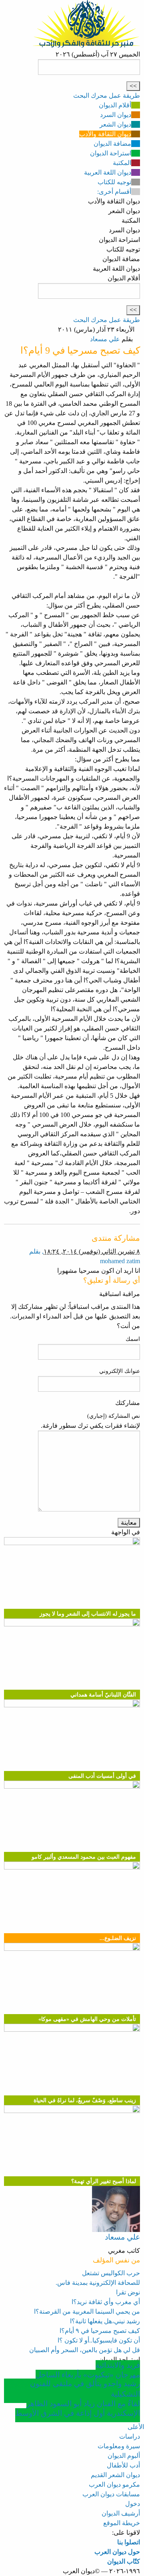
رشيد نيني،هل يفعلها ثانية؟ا (105, 2321)
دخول (133, 2504)
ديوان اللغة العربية (108, 172)
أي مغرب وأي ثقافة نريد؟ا (106, 2302)
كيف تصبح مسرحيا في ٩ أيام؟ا (100, 2331)
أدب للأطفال (123, 2465)
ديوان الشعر (115, 124)
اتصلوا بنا (129, 2542)
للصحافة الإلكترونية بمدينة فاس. (98, 2283)
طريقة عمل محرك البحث (107, 96)
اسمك (133, 1339)
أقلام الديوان (115, 105)
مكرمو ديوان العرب (114, 2484)
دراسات (130, 2436)
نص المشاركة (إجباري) (114, 1416)
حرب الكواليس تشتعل (111, 2273)
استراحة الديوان (111, 153)
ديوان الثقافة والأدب (105, 134)
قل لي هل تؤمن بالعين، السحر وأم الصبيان (85, 2350)
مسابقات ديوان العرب (111, 2494)
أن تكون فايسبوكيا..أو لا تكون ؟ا (99, 2340)
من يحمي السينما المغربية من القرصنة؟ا (87, 2311)
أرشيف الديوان (121, 2513)
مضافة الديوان (112, 144)
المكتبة (122, 163)
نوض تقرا (128, 2292)
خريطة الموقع (122, 2523)
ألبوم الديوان (124, 2456)
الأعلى (136, 2427)
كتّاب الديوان (124, 2561)
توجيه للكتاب (114, 182)
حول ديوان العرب (117, 2552)
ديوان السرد (116, 115)
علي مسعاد (105, 339)
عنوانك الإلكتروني (120, 1371)
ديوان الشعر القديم (115, 2475)
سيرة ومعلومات (119, 2446)
